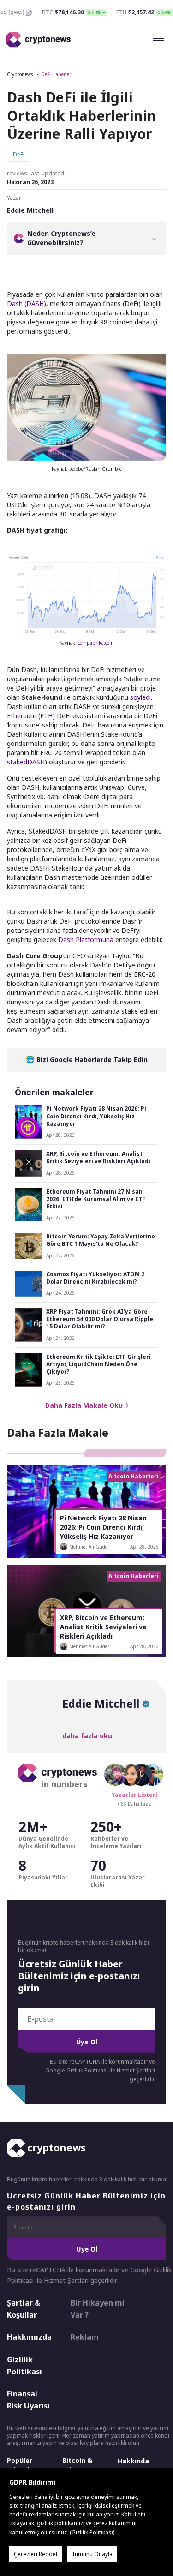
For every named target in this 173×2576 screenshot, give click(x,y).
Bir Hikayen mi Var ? (98, 2309)
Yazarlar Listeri (134, 1795)
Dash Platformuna (86, 940)
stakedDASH (26, 762)
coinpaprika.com (96, 643)
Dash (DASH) (27, 303)
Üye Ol (87, 2042)
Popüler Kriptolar (21, 2465)
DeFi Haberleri (57, 74)
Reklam (85, 2337)
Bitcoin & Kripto (77, 2465)
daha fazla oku (87, 1736)
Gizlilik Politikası (24, 2366)
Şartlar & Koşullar (24, 2309)
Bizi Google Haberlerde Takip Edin (91, 1060)
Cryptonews (20, 74)
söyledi (140, 697)
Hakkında (133, 2461)
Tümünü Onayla (92, 2554)
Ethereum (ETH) (31, 716)
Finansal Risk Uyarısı (28, 2400)
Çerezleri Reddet (36, 2554)
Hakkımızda (29, 2337)
